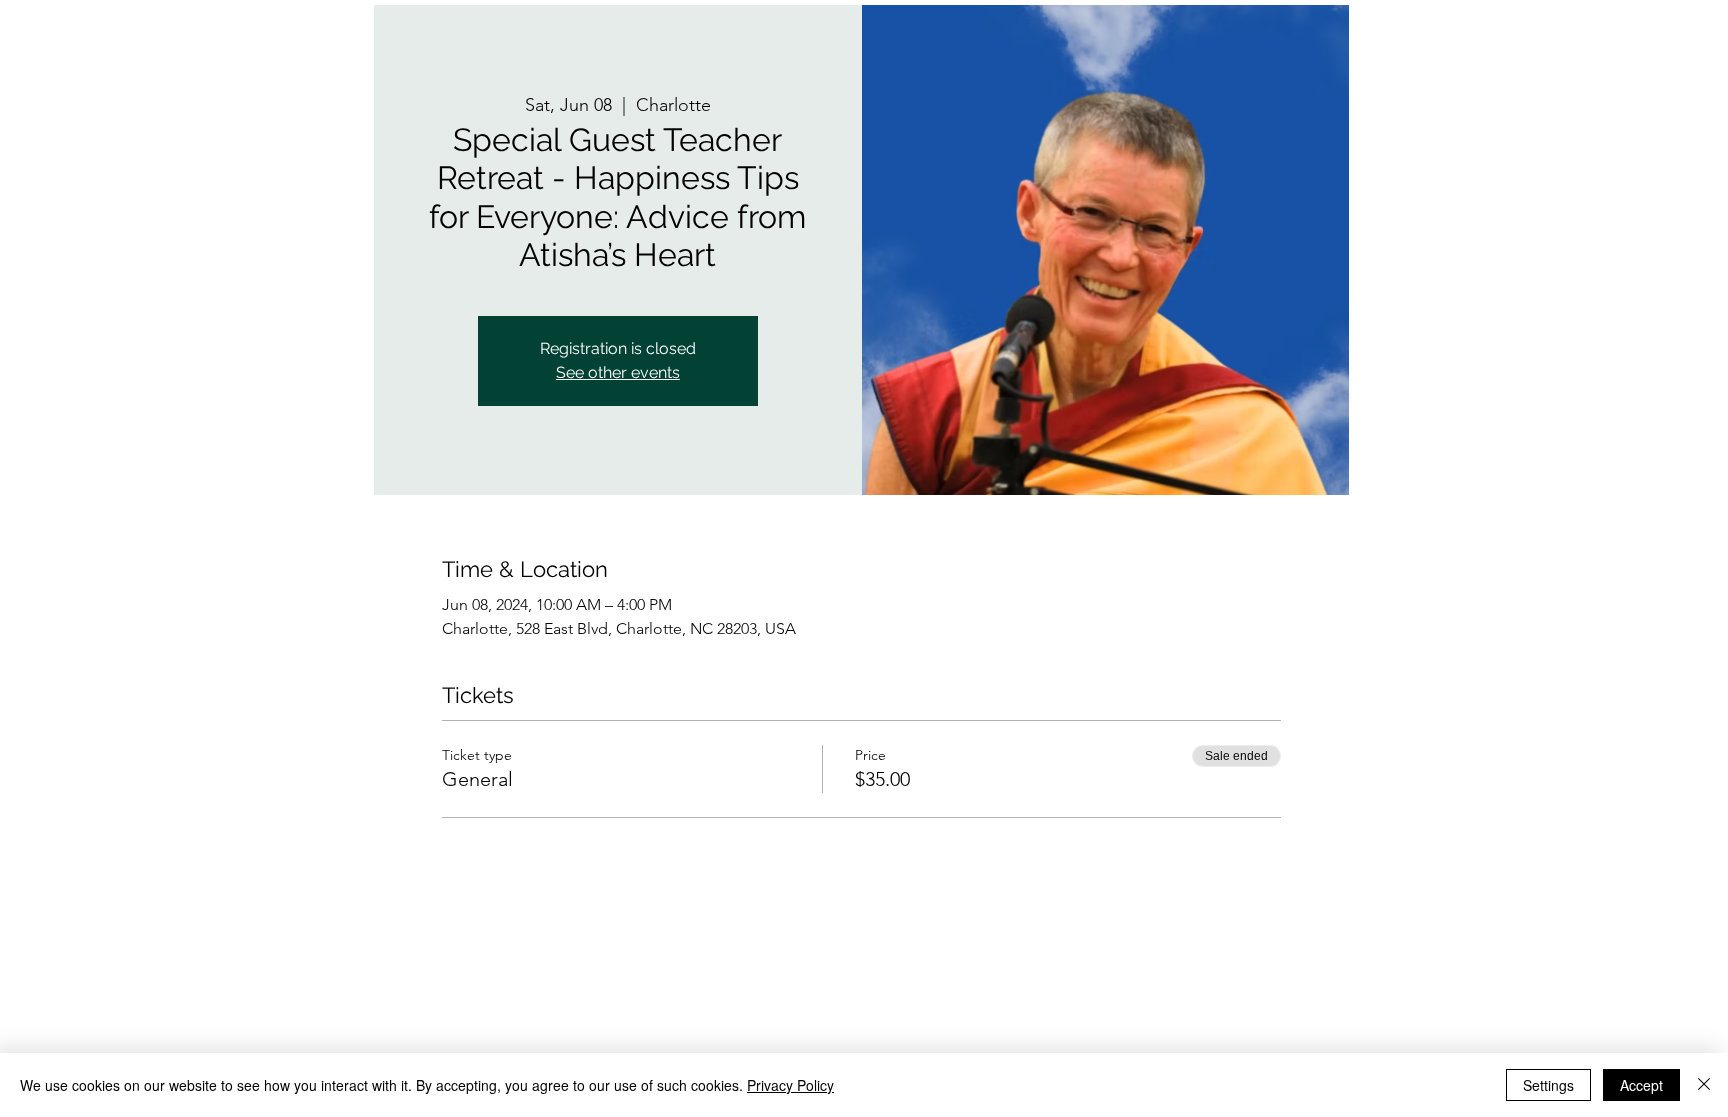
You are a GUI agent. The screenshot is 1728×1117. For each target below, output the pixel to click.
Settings (1548, 1085)
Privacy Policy (790, 1085)
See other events (618, 372)
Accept (1641, 1085)
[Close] (1704, 1085)
